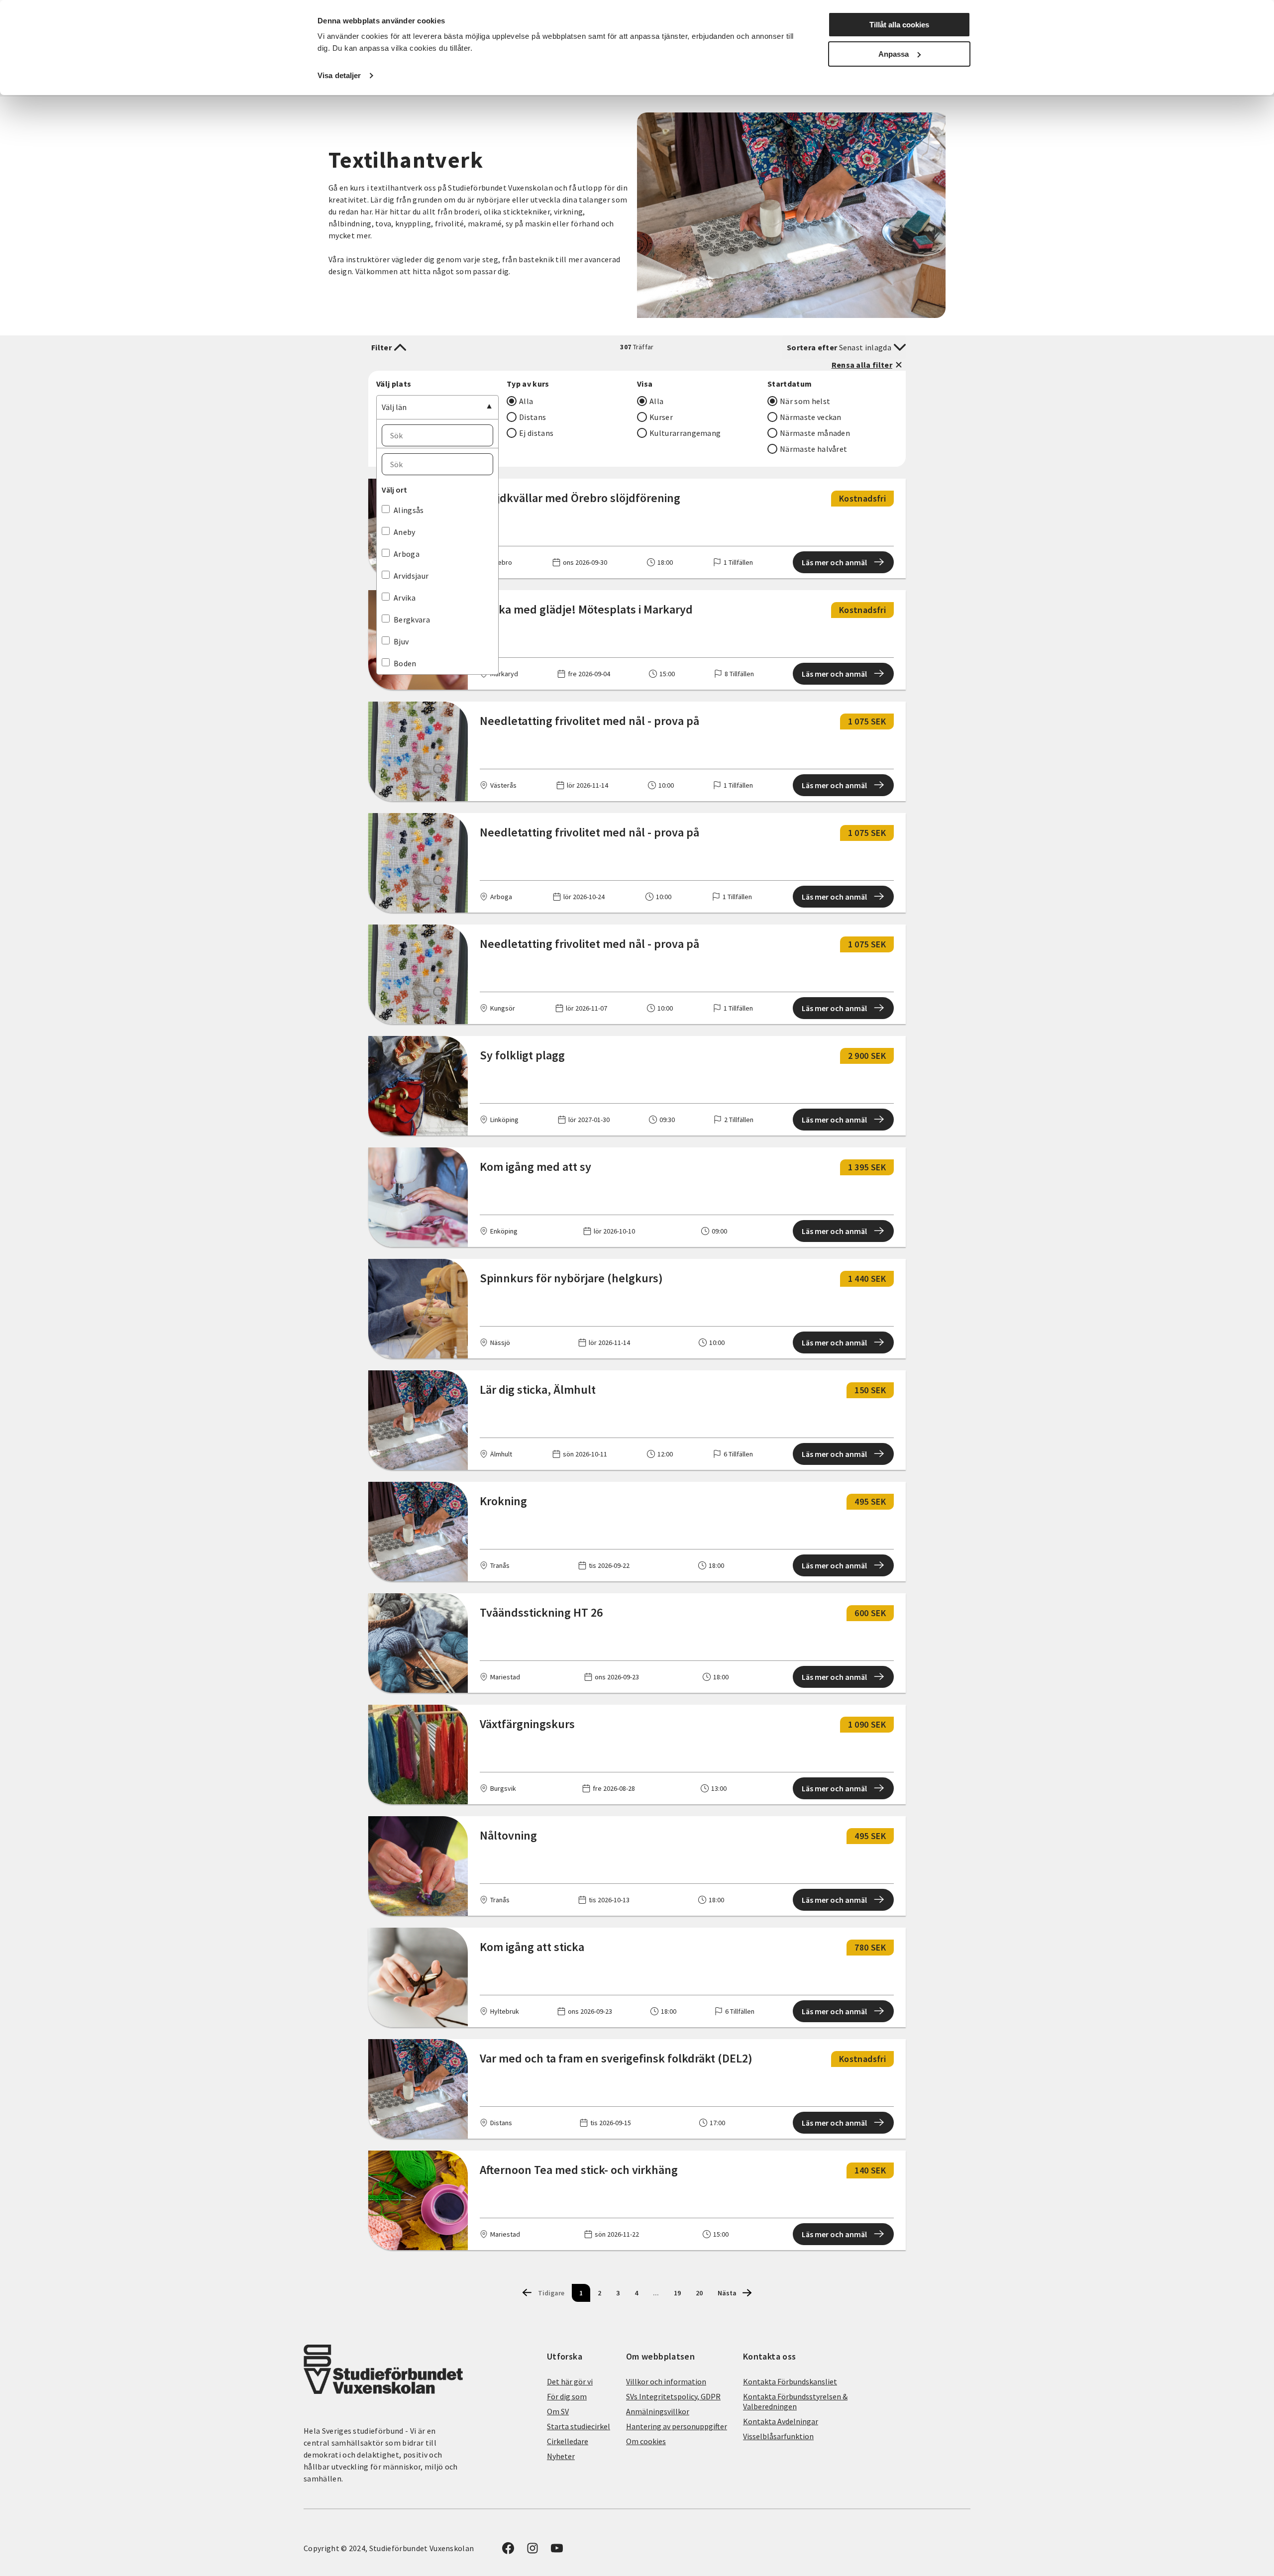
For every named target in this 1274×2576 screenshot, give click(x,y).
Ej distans (536, 433)
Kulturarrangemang (685, 433)
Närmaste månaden (815, 433)
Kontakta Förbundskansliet (790, 2381)
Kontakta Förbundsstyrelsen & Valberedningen (795, 2401)
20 (699, 2293)
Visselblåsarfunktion (778, 2436)
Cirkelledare (568, 2441)
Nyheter (561, 2456)
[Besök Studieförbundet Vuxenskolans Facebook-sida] (508, 2551)
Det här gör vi (570, 2381)
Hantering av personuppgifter (677, 2426)
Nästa (727, 2293)
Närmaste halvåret (813, 449)
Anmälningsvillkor (658, 2411)
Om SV (558, 2411)
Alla (526, 401)
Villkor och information (666, 2381)
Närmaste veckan (811, 417)
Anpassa (894, 54)
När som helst (805, 401)
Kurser (661, 417)
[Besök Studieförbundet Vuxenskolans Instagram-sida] (532, 2551)
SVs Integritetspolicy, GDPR (673, 2396)
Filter (381, 347)
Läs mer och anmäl (834, 562)
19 (677, 2293)
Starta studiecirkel (579, 2426)
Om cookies (646, 2441)
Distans (532, 417)
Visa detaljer (339, 75)
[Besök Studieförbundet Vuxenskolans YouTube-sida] (557, 2551)
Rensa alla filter (862, 365)
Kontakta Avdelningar (781, 2421)
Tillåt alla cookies (899, 25)
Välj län (394, 407)
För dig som (567, 2396)
